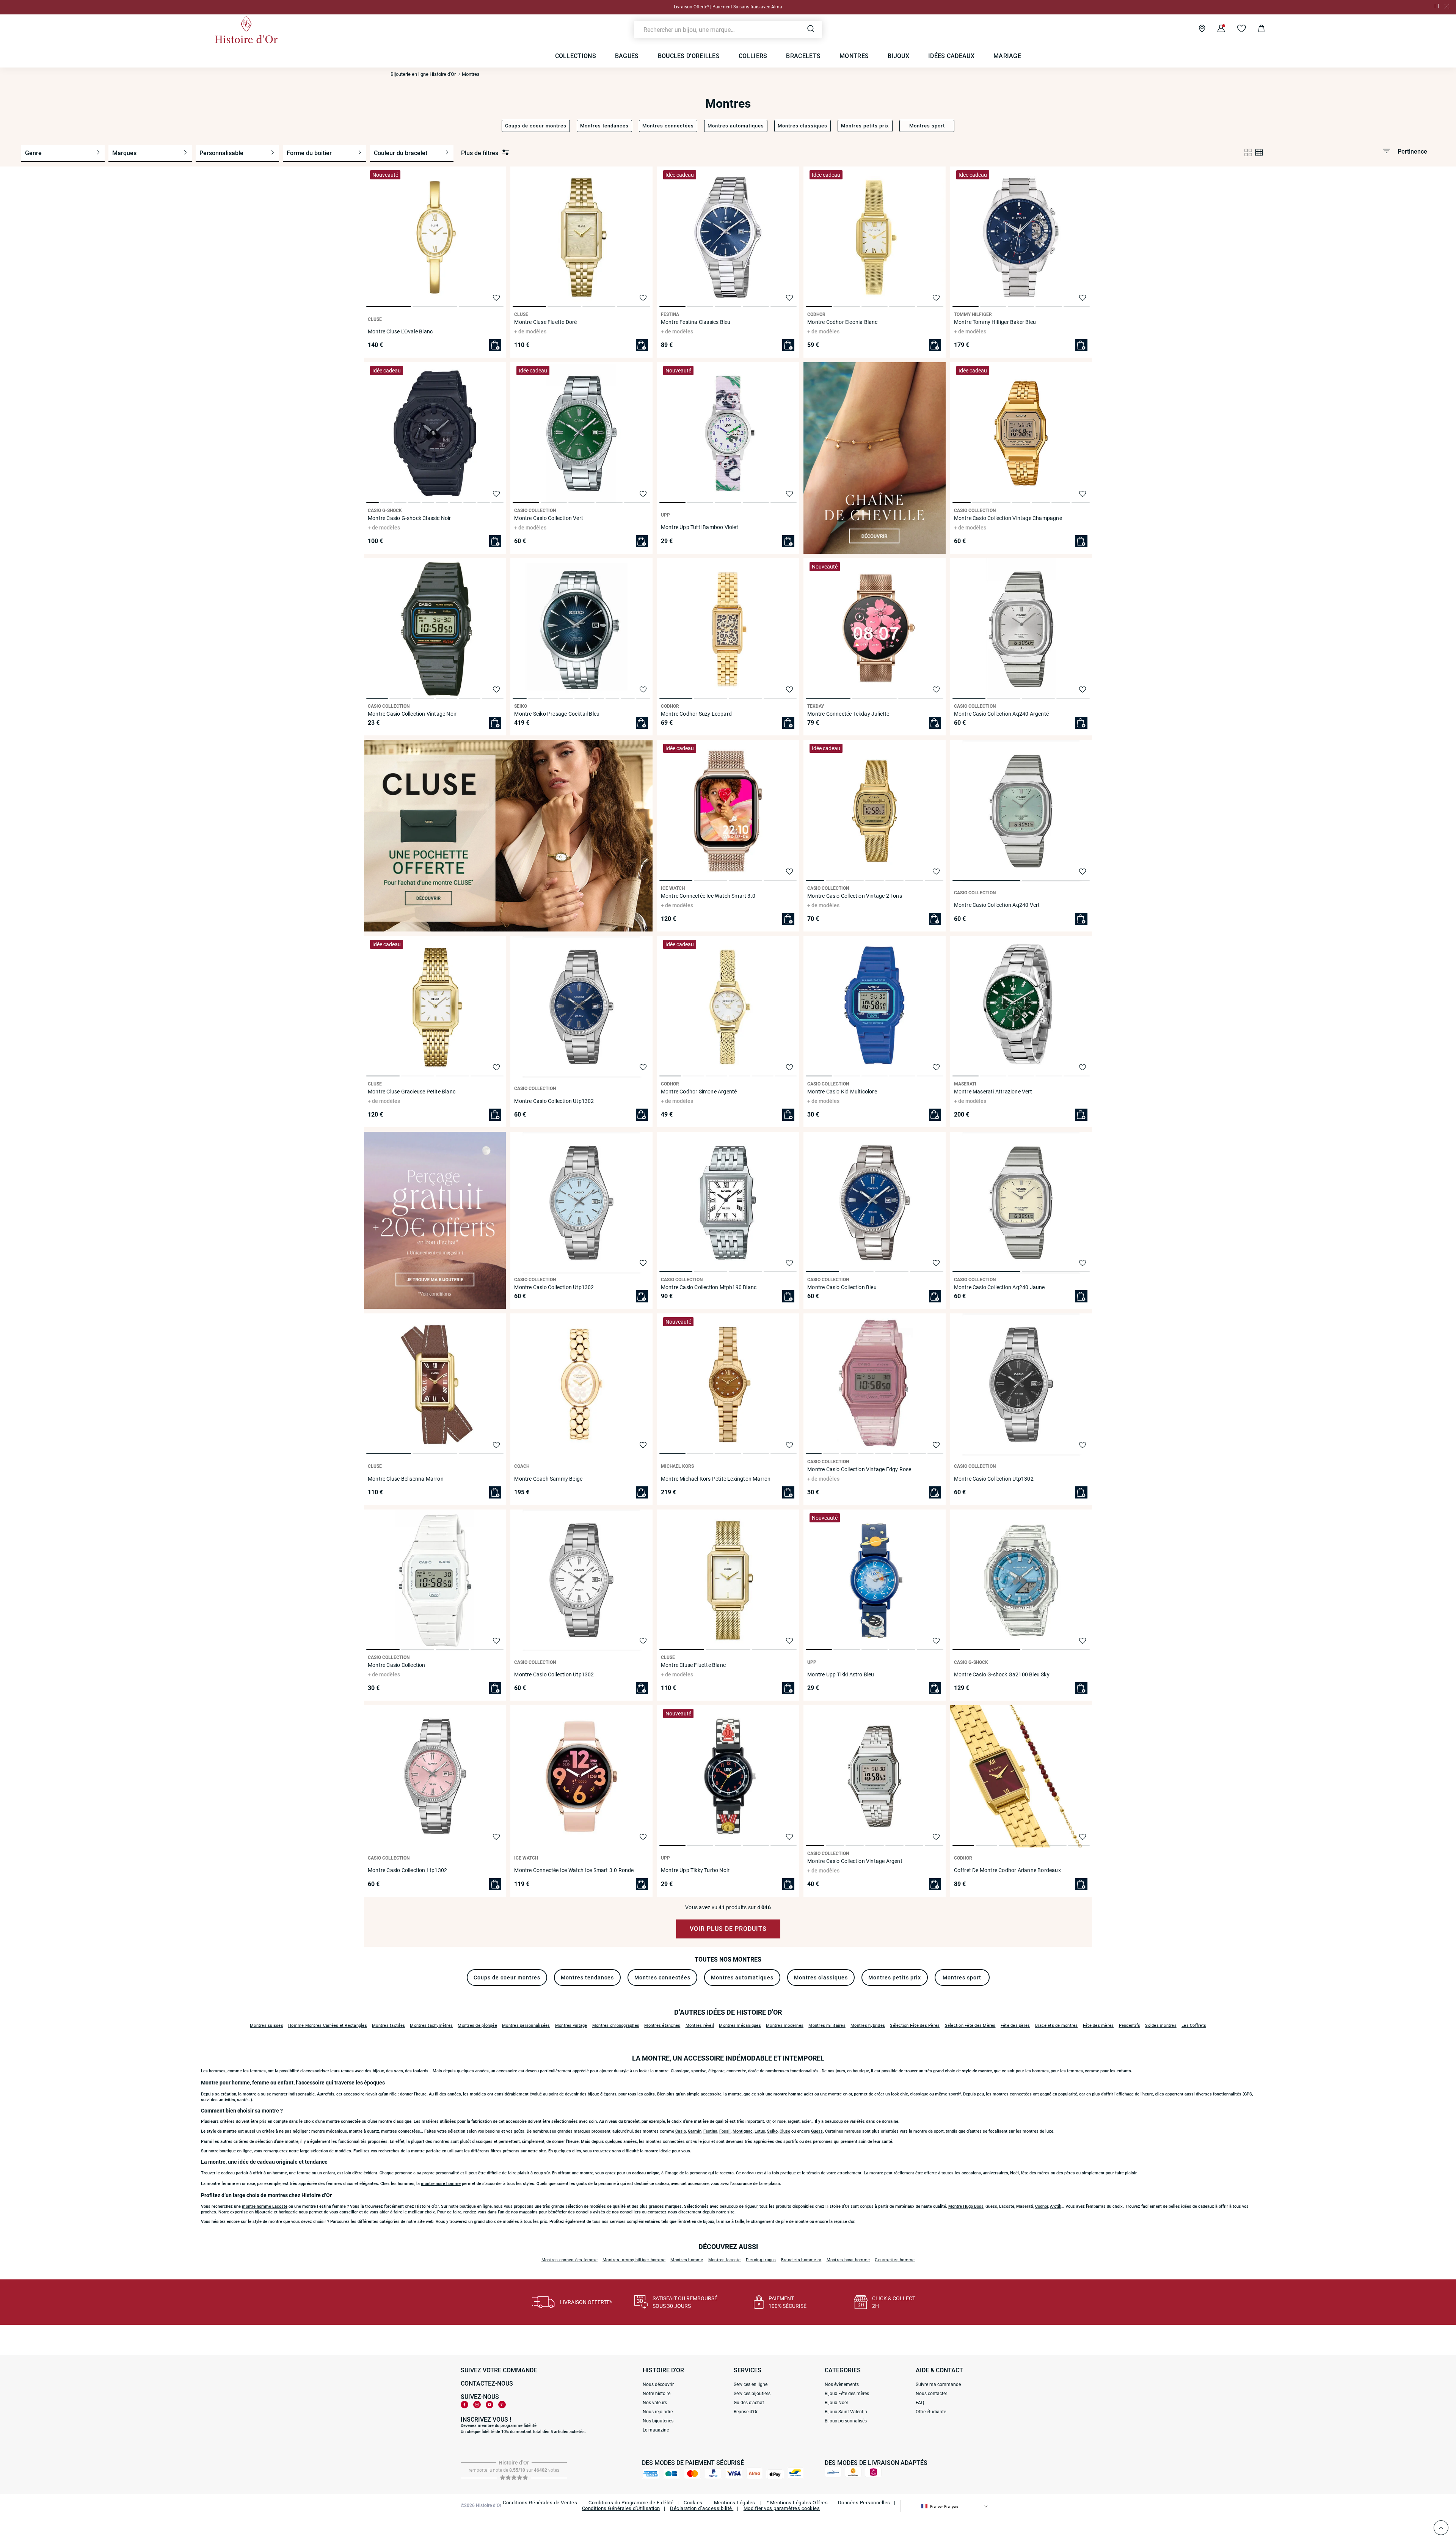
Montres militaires (827, 2025)
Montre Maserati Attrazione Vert (993, 1092)
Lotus (760, 2131)
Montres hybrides (868, 2025)
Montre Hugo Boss (966, 2206)
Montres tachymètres (431, 2025)
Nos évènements (842, 2384)
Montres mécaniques (740, 2025)
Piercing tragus (761, 2260)
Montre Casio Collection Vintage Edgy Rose (859, 1469)
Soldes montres (1161, 2025)
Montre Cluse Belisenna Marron (406, 1479)
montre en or (840, 2094)
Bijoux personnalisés (846, 2421)
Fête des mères (1098, 2025)
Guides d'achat (749, 2403)
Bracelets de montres (1057, 2025)
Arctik (1056, 2206)
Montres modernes (785, 2025)
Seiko (772, 2131)
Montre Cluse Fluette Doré (545, 322)
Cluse (785, 2131)
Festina (710, 2131)
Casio (681, 2131)
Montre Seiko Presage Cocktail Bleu (557, 714)
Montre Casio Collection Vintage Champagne (1008, 518)
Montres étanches (662, 2025)
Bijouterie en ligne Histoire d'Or (423, 74)
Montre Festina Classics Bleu (696, 322)
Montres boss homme (848, 2260)
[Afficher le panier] (1256, 30)
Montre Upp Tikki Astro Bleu (841, 1674)
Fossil (725, 2131)
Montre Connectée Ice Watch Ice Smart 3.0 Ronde (574, 1870)
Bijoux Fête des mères (847, 2394)
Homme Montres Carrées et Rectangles (328, 2025)
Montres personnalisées (526, 2025)
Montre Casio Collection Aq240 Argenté (1001, 714)
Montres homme (687, 2260)
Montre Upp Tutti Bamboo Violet (700, 527)
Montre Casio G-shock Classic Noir (409, 518)
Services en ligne (751, 2384)
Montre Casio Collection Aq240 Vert (997, 905)
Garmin (695, 2131)
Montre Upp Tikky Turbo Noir (695, 1870)
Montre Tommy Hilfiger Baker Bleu (995, 322)
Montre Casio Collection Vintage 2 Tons (855, 896)
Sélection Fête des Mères (970, 2025)
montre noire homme (441, 2184)
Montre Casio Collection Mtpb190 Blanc (709, 1287)
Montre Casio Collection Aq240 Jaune (999, 1287)
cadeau (749, 2173)
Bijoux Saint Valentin (846, 2412)
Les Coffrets (1194, 2025)
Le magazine (656, 2430)
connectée (736, 2071)
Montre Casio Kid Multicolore (842, 1092)
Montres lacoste (725, 2260)
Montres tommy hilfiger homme (634, 2260)
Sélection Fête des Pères (915, 2025)
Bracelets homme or (801, 2260)
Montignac (743, 2131)
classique (920, 2094)
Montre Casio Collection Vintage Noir (412, 714)
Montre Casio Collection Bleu (842, 1287)
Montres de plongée (477, 2025)
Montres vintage (571, 2025)
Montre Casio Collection (397, 1665)
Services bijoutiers (752, 2394)
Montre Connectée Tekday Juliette (848, 714)
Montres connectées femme (570, 2260)
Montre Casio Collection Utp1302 (554, 1101)
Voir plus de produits (728, 1929)
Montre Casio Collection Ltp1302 (407, 1870)
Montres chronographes (616, 2025)
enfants (1124, 2071)
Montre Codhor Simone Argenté (699, 1092)
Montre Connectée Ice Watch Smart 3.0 (708, 896)
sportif (955, 2094)
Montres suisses (267, 2025)
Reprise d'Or (746, 2412)
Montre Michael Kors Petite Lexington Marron (716, 1479)
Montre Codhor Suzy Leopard (696, 714)
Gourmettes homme (895, 2260)
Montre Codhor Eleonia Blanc (842, 322)
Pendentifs (1130, 2025)
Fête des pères (1015, 2025)
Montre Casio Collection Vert (549, 518)
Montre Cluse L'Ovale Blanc (400, 331)
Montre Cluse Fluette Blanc (693, 1665)
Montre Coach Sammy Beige (548, 1479)
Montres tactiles (388, 2025)
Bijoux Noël (836, 2403)
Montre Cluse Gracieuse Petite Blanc (412, 1092)
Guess (817, 2131)
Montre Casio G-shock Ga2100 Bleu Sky (1002, 1674)
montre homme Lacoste (265, 2206)
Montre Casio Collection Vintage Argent (855, 1861)
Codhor (1042, 2206)
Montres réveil (700, 2025)
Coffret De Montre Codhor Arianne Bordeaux (1007, 1870)
